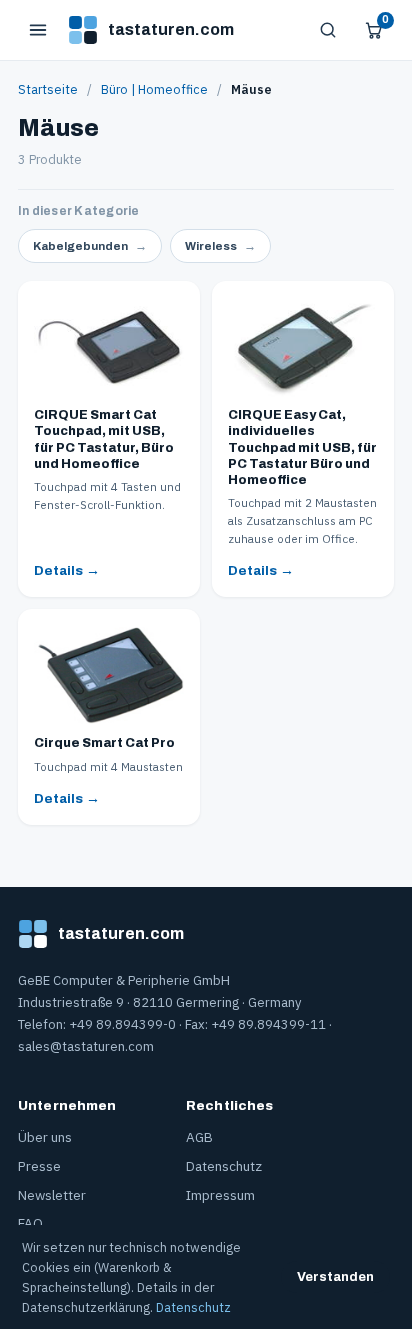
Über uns (45, 1137)
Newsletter (52, 1195)
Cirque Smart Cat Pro (104, 743)
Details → (67, 570)
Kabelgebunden (90, 246)
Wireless (220, 246)
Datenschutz (224, 1166)
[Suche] (328, 30)
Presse (39, 1166)
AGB (199, 1137)
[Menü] (38, 30)
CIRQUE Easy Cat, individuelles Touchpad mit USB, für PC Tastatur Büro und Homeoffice (302, 447)
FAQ (30, 1223)
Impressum (220, 1195)
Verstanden (335, 1277)
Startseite (48, 89)
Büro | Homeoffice (154, 89)
